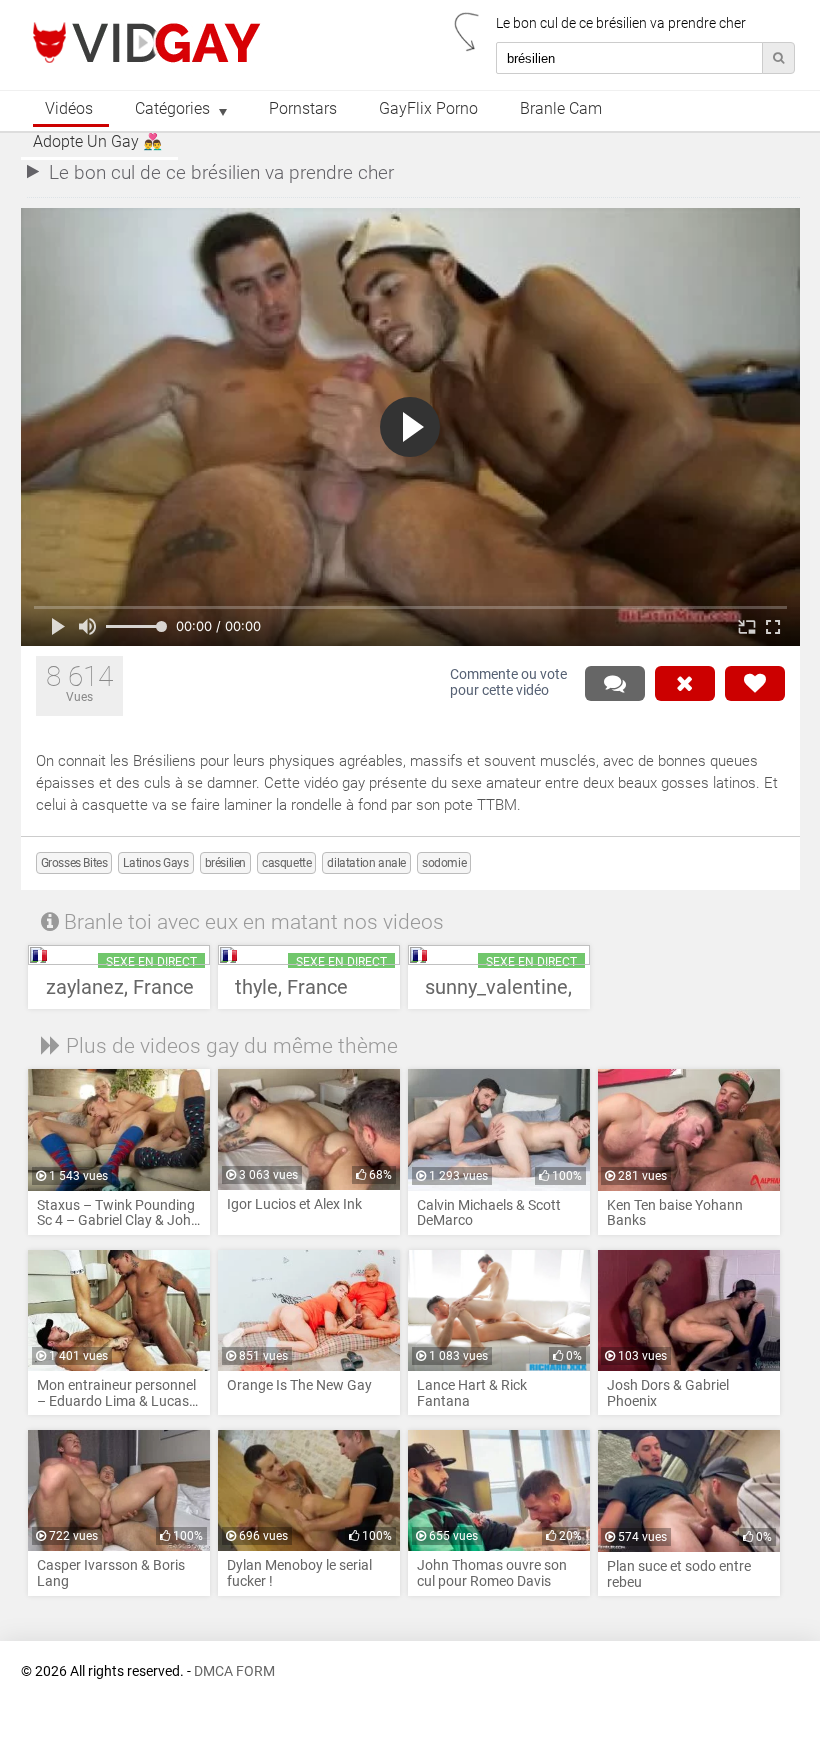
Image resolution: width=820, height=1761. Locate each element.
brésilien (225, 863)
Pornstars (303, 109)
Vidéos (69, 109)
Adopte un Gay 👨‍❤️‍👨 (97, 142)
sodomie (444, 863)
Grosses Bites (74, 863)
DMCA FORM (234, 1671)
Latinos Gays (155, 863)
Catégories (172, 109)
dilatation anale (366, 863)
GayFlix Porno (428, 109)
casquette (286, 863)
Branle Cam (561, 109)
